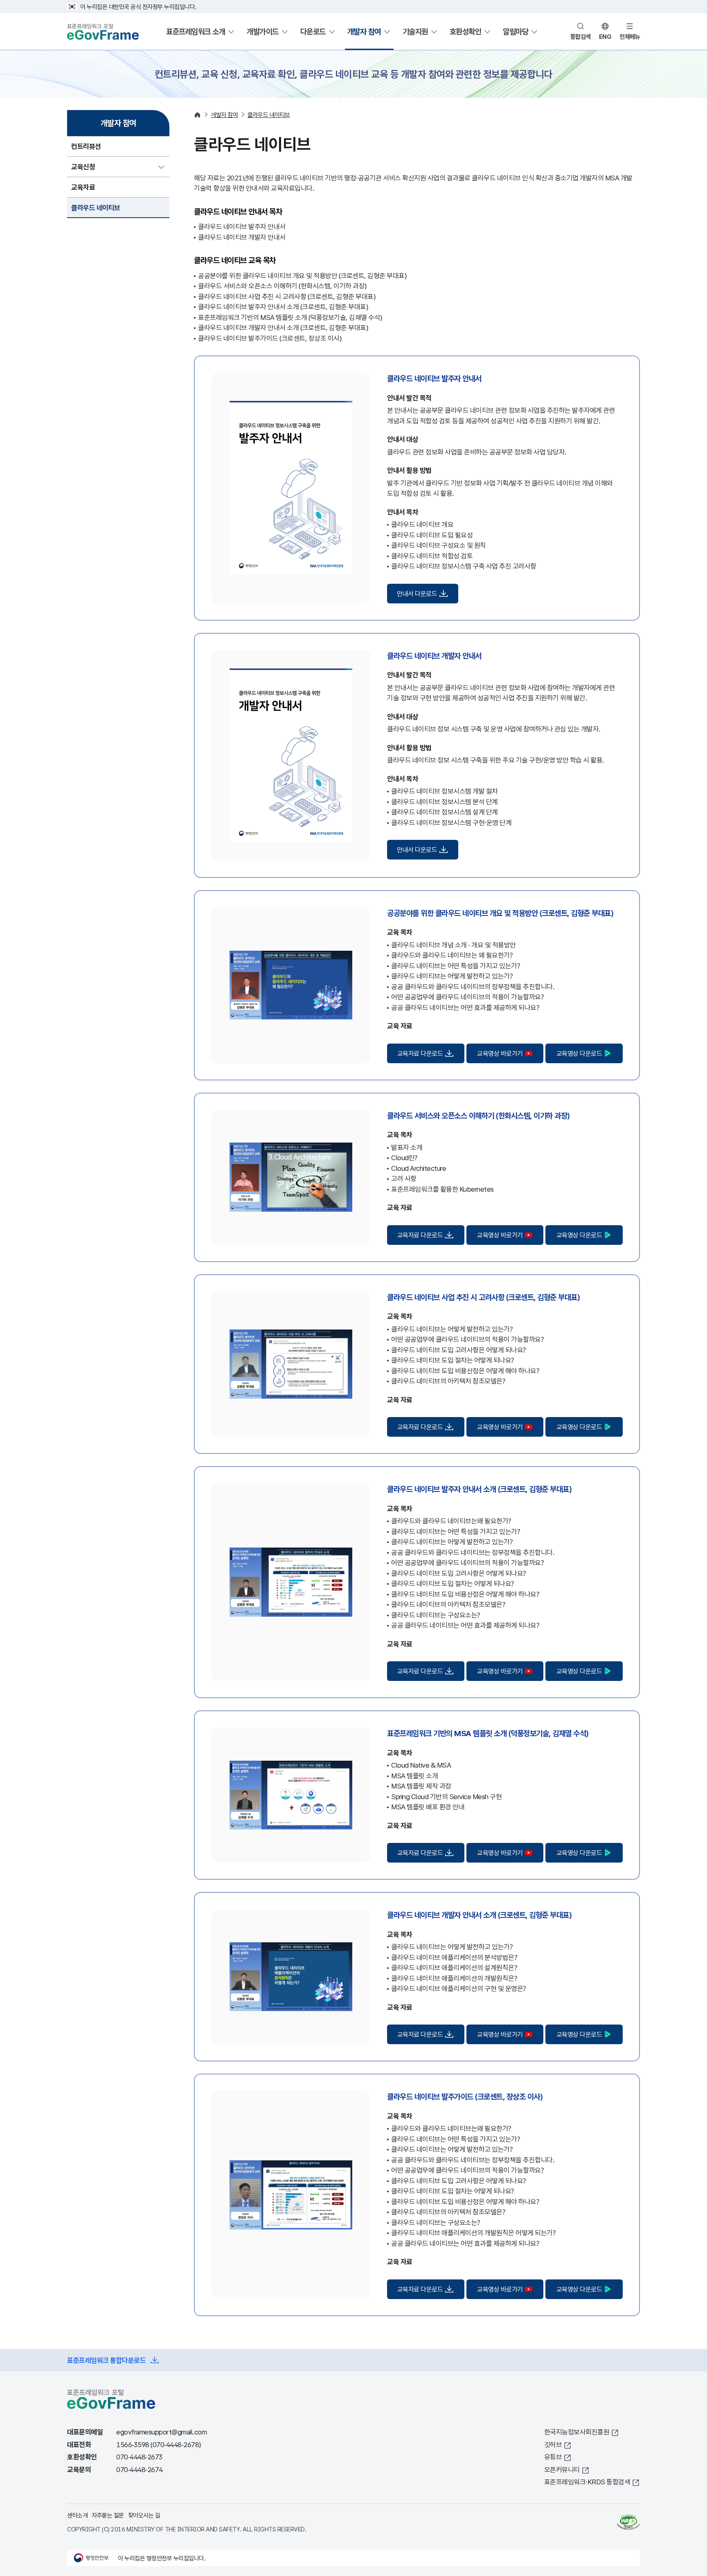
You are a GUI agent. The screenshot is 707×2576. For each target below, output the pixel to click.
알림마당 (516, 31)
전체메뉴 (630, 36)
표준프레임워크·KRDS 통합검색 (587, 2482)
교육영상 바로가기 (500, 1053)
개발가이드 (263, 31)
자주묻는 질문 (108, 2515)
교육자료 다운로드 (420, 1053)
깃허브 (553, 2444)
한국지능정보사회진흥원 (577, 2432)
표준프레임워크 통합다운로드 (106, 2360)
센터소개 (77, 2515)
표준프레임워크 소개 (196, 31)
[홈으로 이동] (197, 115)
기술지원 (415, 31)
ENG (605, 36)
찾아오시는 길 (144, 2515)
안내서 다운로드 (417, 594)
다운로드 (313, 31)
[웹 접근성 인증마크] (628, 2522)
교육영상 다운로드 (579, 1053)
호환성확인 (466, 31)
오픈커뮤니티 (562, 2469)
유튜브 (553, 2457)
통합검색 (581, 36)
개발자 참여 (364, 31)
